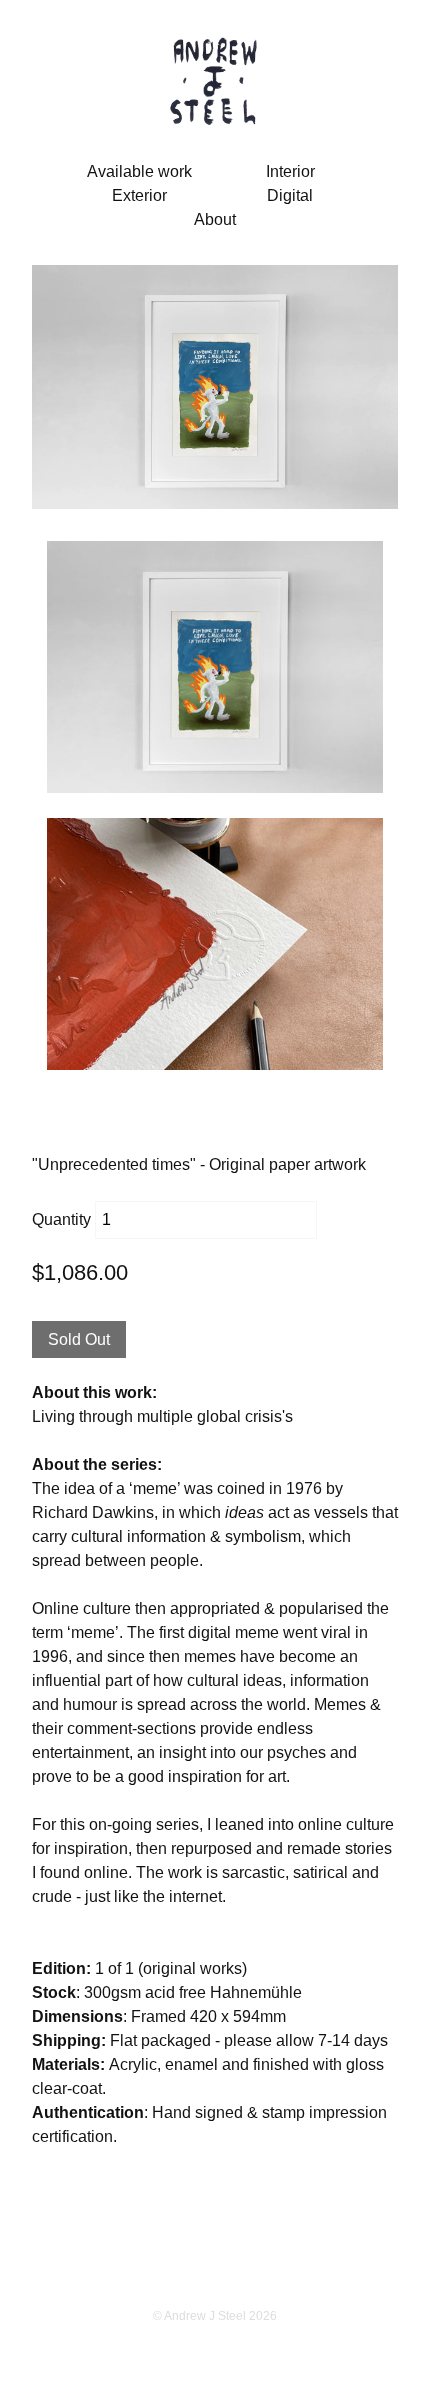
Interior (290, 171)
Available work (139, 171)
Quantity (61, 1219)
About (215, 219)
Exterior (139, 195)
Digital (290, 195)
